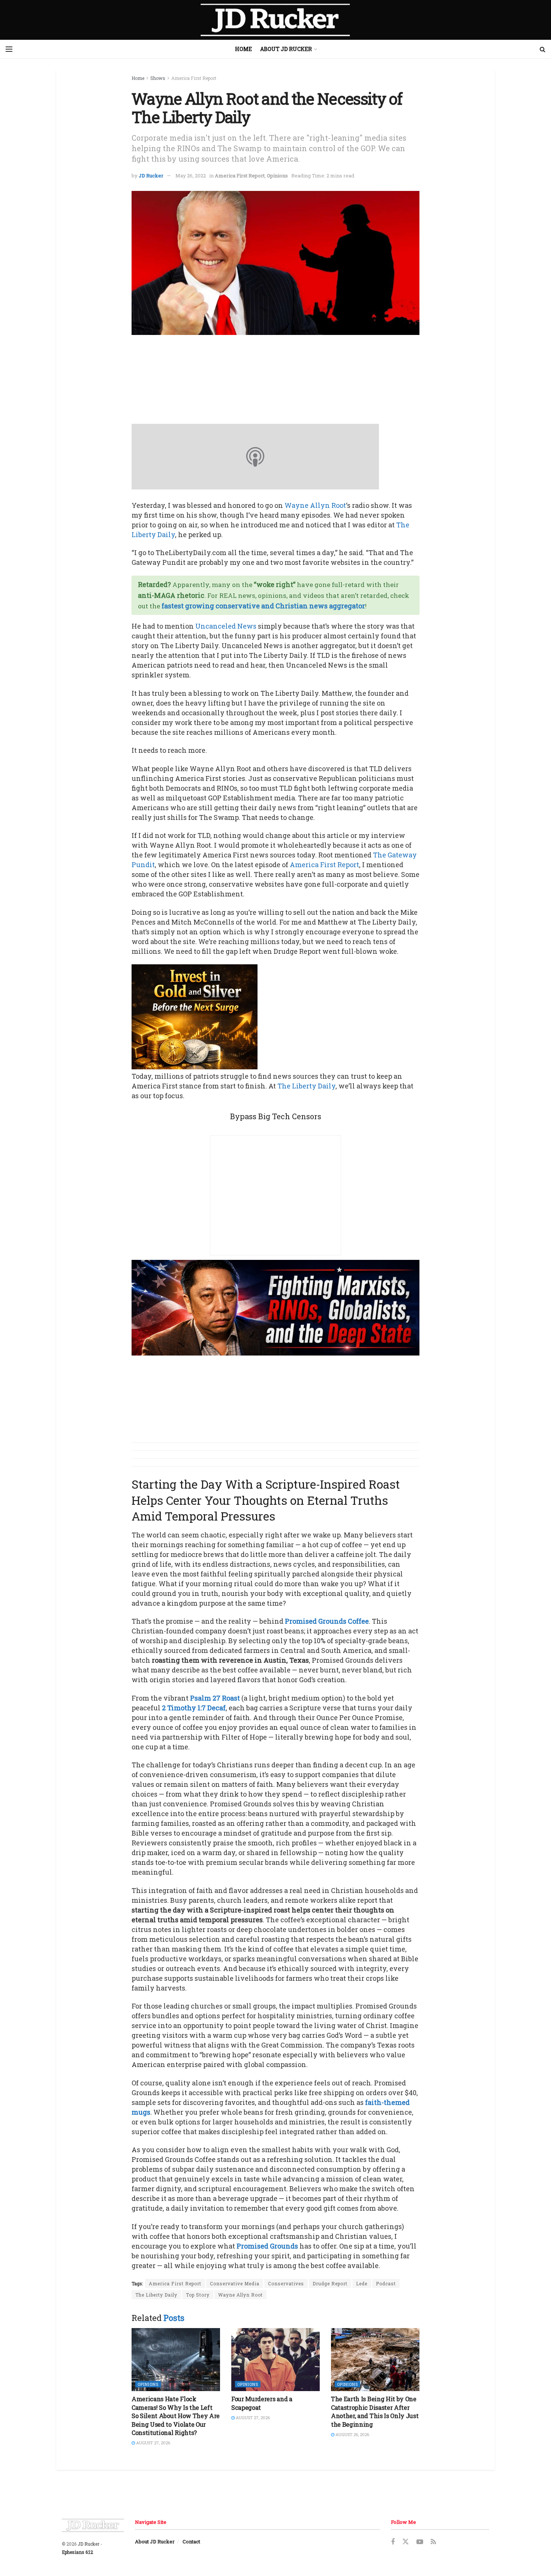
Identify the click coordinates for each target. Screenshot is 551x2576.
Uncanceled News (226, 626)
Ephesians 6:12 (77, 2552)
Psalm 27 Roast (215, 1698)
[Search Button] (543, 49)
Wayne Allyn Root (315, 505)
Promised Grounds (267, 2246)
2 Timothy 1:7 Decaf (194, 1708)
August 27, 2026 (153, 2443)
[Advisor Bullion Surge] (195, 1016)
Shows (158, 78)
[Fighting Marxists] (275, 1307)
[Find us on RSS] (433, 2542)
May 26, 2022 (191, 176)
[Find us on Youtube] (420, 2542)
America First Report (194, 78)
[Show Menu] (9, 49)
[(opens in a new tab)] (176, 2360)
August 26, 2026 (352, 2434)
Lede (362, 2283)
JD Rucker (151, 176)
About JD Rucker (286, 49)
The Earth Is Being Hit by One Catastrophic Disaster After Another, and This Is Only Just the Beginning (375, 2411)
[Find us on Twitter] (406, 2542)
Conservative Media (235, 2283)
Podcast (386, 2283)
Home (243, 49)
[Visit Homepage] (275, 20)
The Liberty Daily (306, 1086)
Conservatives (286, 2283)
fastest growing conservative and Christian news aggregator (263, 606)
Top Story (198, 2295)
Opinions (277, 176)
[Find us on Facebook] (393, 2542)
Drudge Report (330, 2283)
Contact (191, 2541)
